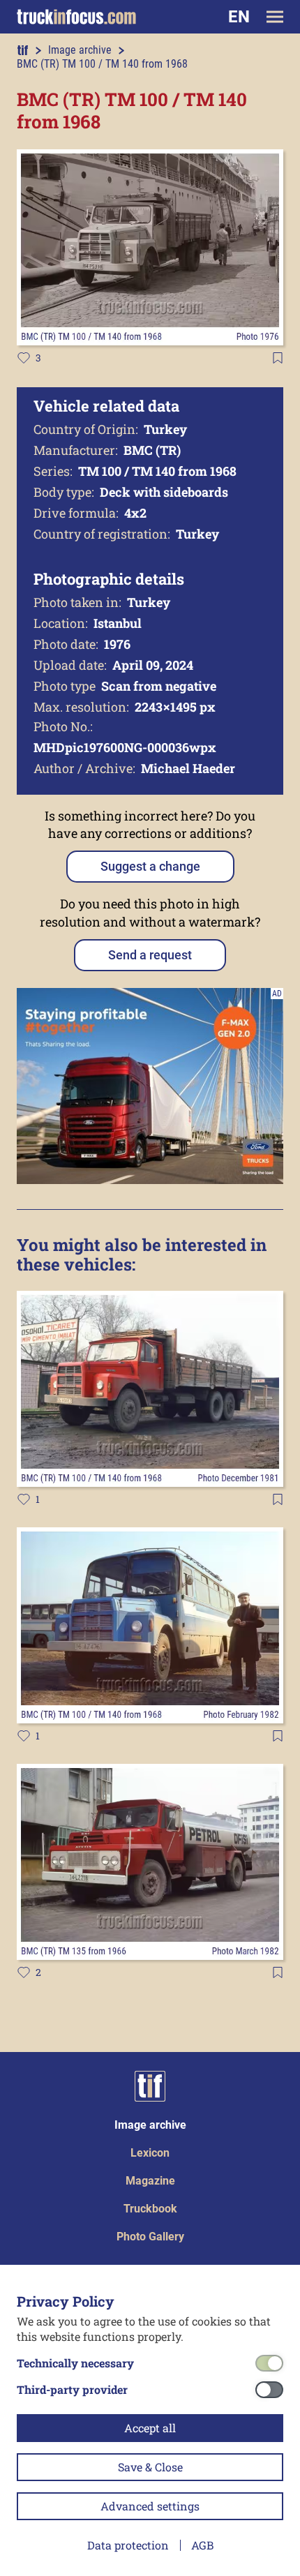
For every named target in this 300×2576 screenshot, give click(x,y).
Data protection (128, 2545)
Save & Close (150, 2467)
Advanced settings (150, 2506)
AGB (202, 2545)
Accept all (150, 2428)
